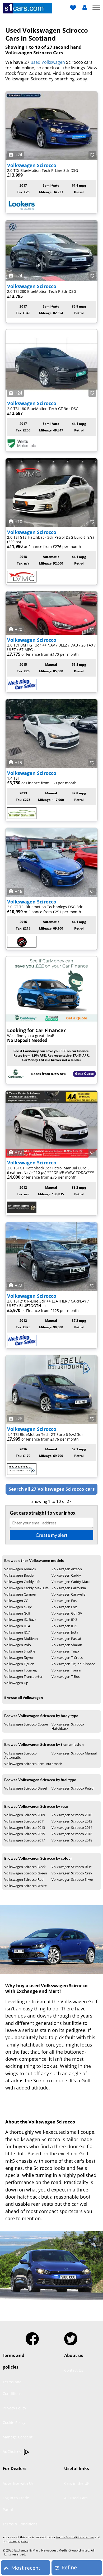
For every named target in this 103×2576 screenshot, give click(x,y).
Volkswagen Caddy (66, 1575)
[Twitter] (71, 2337)
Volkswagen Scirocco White (25, 1886)
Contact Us (74, 2370)
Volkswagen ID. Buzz (20, 1620)
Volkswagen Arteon (67, 1569)
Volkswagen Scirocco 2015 (25, 1834)
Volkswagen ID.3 (64, 1620)
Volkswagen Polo (18, 1645)
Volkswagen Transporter (23, 1676)
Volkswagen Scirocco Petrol (73, 1788)
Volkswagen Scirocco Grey (72, 1873)
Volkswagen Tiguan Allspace (73, 1664)
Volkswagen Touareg (20, 1670)
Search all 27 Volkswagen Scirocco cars (52, 1489)
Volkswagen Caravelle (68, 1594)
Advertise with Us (18, 2483)
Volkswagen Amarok (20, 1569)
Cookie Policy (14, 2422)
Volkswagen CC (16, 1601)
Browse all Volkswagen (24, 1698)
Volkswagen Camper (20, 1594)
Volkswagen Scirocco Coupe (26, 1724)
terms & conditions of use (75, 2537)
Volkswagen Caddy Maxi (71, 1582)
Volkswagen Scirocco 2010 (72, 1815)
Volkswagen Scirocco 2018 (72, 1840)
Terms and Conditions (12, 2388)
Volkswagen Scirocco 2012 (72, 1821)
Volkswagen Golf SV (67, 1613)
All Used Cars (76, 2498)
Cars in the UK (77, 2483)
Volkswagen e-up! (18, 1607)
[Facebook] (32, 2337)
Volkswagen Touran (67, 1670)
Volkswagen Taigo (65, 1651)
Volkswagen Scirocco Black (25, 1867)
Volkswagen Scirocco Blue (72, 1867)
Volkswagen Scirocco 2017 (25, 1840)
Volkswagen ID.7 (17, 1632)
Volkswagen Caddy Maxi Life (26, 1588)
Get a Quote (84, 1074)
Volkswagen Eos (64, 1601)
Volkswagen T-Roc (66, 1676)
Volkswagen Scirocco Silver (72, 1879)
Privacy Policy (14, 2408)
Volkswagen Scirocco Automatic (20, 1755)
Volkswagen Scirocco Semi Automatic (33, 1764)
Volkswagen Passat (66, 1639)
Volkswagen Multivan (21, 1639)
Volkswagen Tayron (19, 1658)
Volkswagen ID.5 (64, 1626)
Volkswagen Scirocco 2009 (25, 1815)
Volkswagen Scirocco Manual (74, 1753)
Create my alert (52, 1535)
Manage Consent (18, 2437)
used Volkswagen (48, 62)
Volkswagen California (69, 1588)
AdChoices (12, 2451)
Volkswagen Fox (64, 1607)
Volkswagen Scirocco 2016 (72, 1834)
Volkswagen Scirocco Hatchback (68, 1726)
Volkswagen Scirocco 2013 (25, 1827)
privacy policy (18, 2541)
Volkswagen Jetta (65, 1632)
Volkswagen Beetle (19, 1575)
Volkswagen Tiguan (19, 1664)
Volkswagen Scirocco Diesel (25, 1788)
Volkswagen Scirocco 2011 (25, 1821)
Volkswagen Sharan (67, 1645)
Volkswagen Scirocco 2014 (72, 1827)
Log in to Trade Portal (16, 2504)
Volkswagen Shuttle (20, 1651)
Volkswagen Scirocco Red (24, 1879)
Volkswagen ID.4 (17, 1626)
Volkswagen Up (16, 1683)
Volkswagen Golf (17, 1613)
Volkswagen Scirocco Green (26, 1873)
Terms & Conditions (20, 2524)
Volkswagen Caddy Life (22, 1582)
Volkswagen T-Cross (67, 1658)
